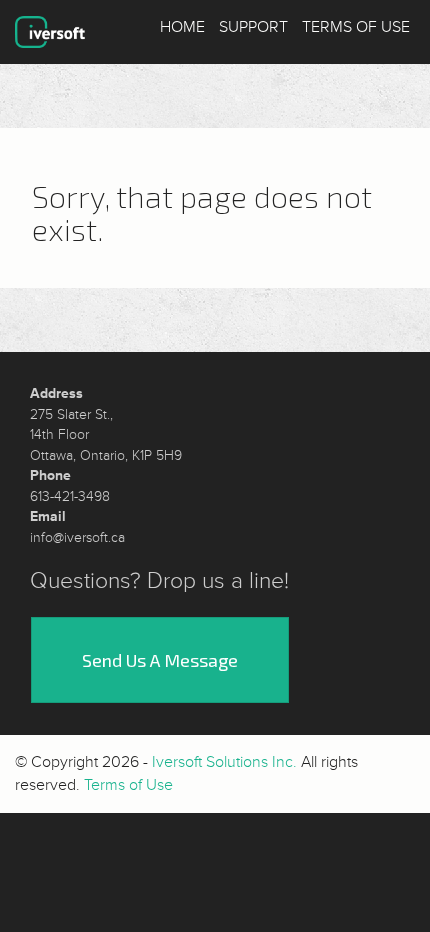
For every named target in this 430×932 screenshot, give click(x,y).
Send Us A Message (160, 660)
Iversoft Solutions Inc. (224, 762)
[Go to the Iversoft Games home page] (50, 32)
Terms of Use (356, 27)
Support (253, 27)
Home (182, 27)
